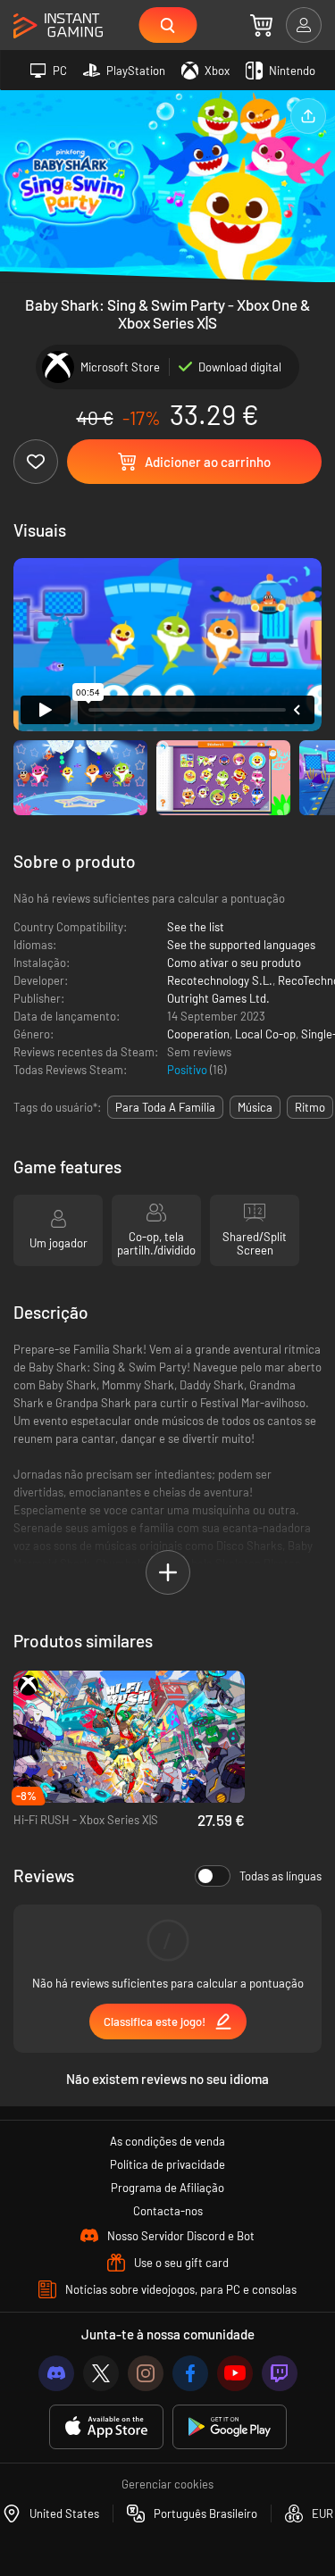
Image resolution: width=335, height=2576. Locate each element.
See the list (196, 927)
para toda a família (165, 1107)
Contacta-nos (168, 2211)
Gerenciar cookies (167, 2484)
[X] (101, 2373)
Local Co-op (265, 1034)
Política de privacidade (167, 2164)
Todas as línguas (281, 1876)
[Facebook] (190, 2373)
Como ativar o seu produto (234, 963)
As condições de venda (167, 2141)
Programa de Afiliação (167, 2188)
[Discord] (56, 2373)
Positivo (188, 1070)
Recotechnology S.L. (220, 980)
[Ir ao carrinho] (261, 25)
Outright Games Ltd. (218, 998)
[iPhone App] (106, 2427)
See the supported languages (241, 945)
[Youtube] (235, 2373)
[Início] (58, 26)
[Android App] (230, 2427)
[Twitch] (280, 2373)
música (255, 1107)
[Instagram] (146, 2373)
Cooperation (198, 1034)
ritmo (310, 1107)
